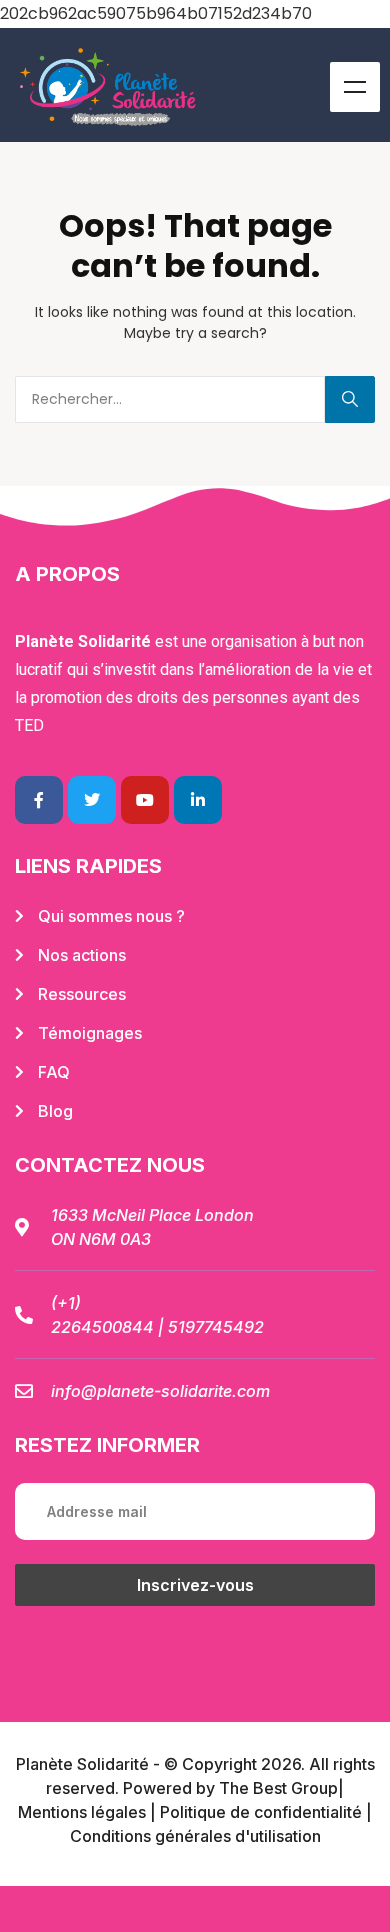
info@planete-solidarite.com (160, 1391)
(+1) (66, 1303)
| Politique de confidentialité (256, 1812)
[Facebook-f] (39, 800)
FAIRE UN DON (195, 1909)
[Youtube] (145, 800)
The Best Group (278, 1788)
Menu (355, 87)
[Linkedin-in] (198, 800)
